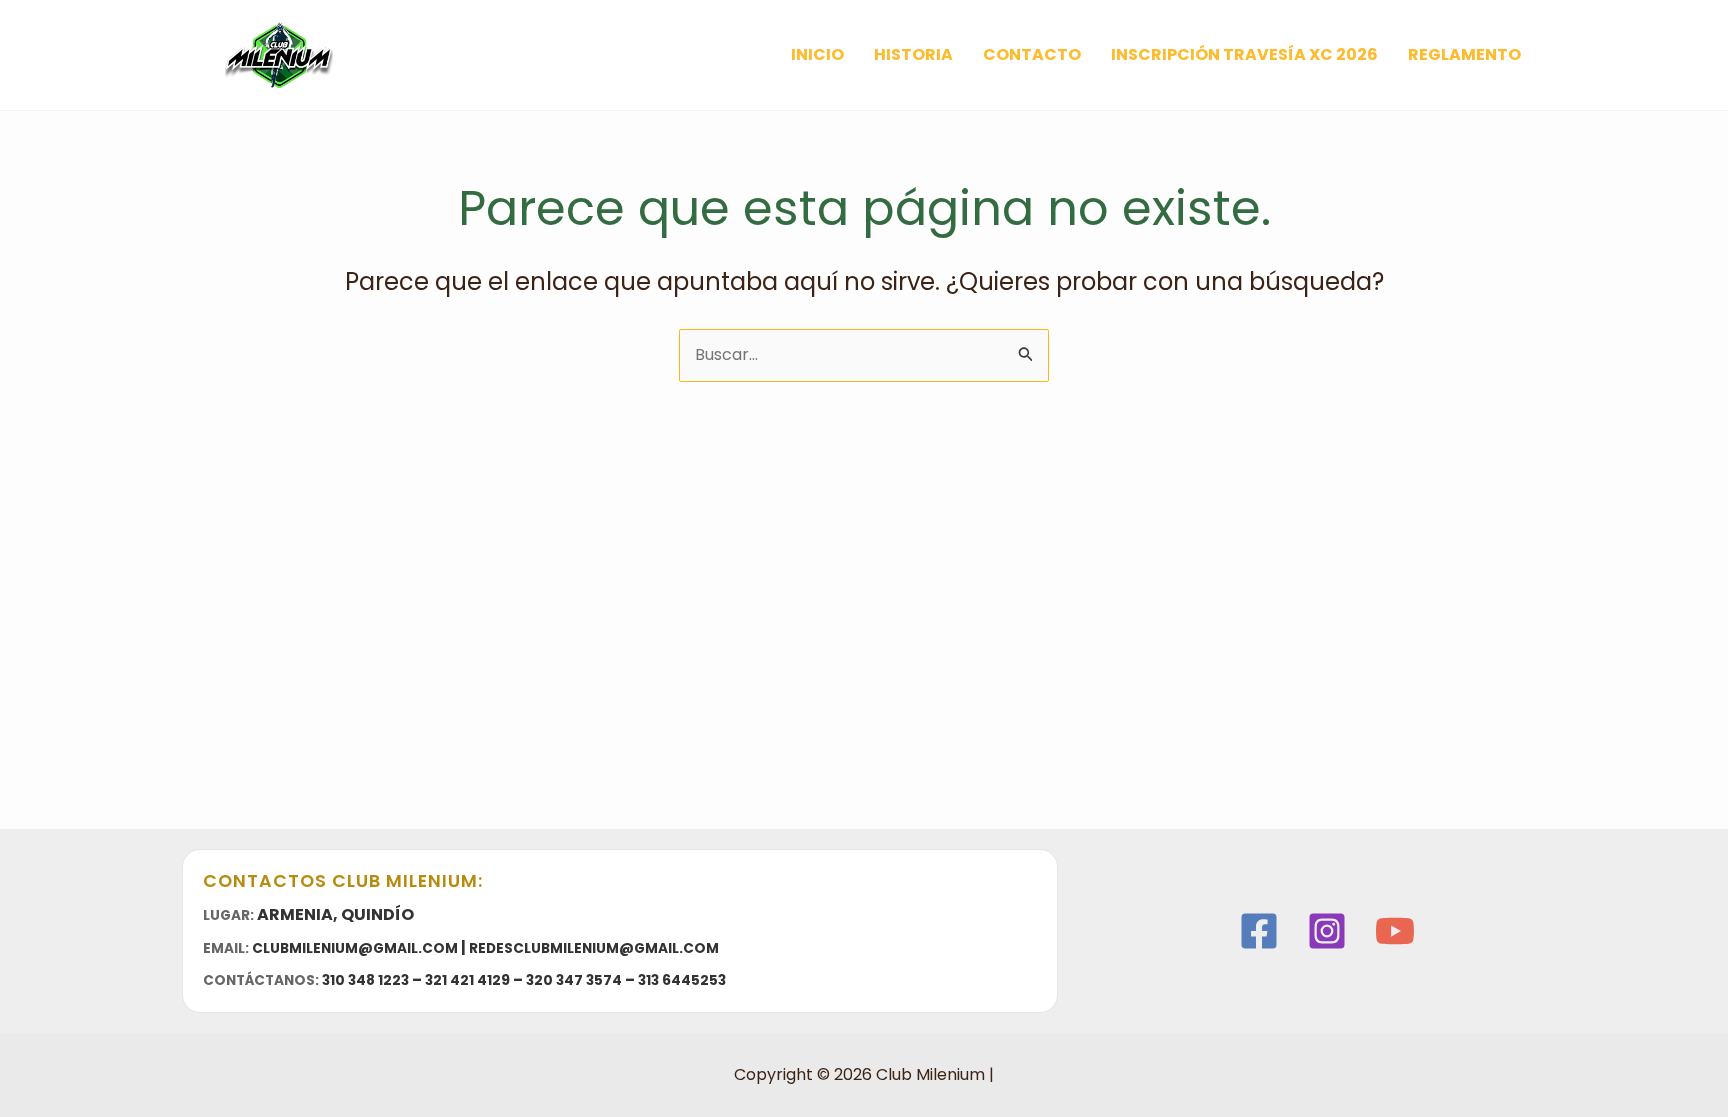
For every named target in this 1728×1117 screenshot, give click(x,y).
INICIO (817, 54)
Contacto (1032, 54)
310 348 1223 (365, 980)
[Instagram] (1327, 931)
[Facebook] (1259, 931)
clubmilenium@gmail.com (355, 948)
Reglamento (1464, 54)
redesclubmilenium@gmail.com (594, 948)
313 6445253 (682, 980)
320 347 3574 (574, 980)
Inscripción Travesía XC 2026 (1244, 54)
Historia (913, 54)
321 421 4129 (467, 980)
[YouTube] (1395, 931)
